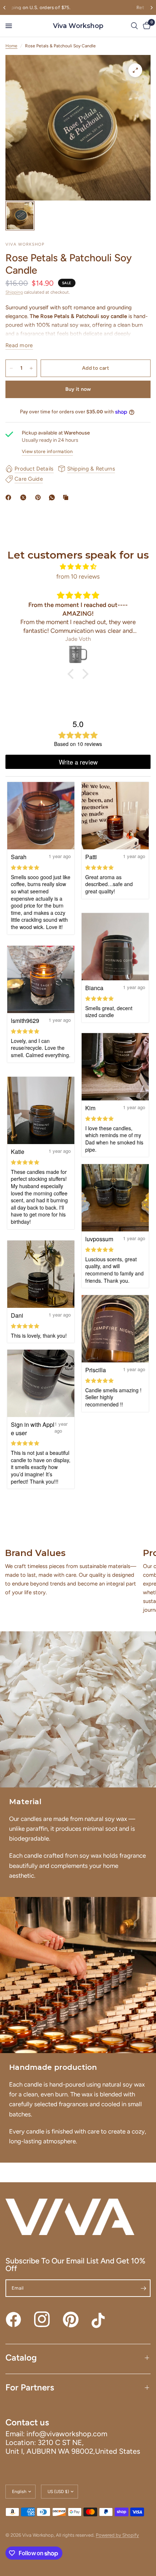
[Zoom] (135, 70)
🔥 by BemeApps (47, 2563)
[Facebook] (10, 497)
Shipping (14, 292)
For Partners (30, 2387)
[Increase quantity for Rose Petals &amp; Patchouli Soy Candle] (31, 368)
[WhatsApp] (53, 497)
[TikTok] (99, 2319)
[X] (25, 497)
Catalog (21, 2357)
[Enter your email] (143, 2288)
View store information (47, 451)
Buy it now (78, 389)
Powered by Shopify (117, 2535)
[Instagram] (42, 2319)
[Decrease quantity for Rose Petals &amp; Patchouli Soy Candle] (11, 368)
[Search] (134, 26)
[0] (145, 26)
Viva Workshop (78, 26)
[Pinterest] (40, 497)
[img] (78, 567)
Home (11, 46)
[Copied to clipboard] (67, 497)
